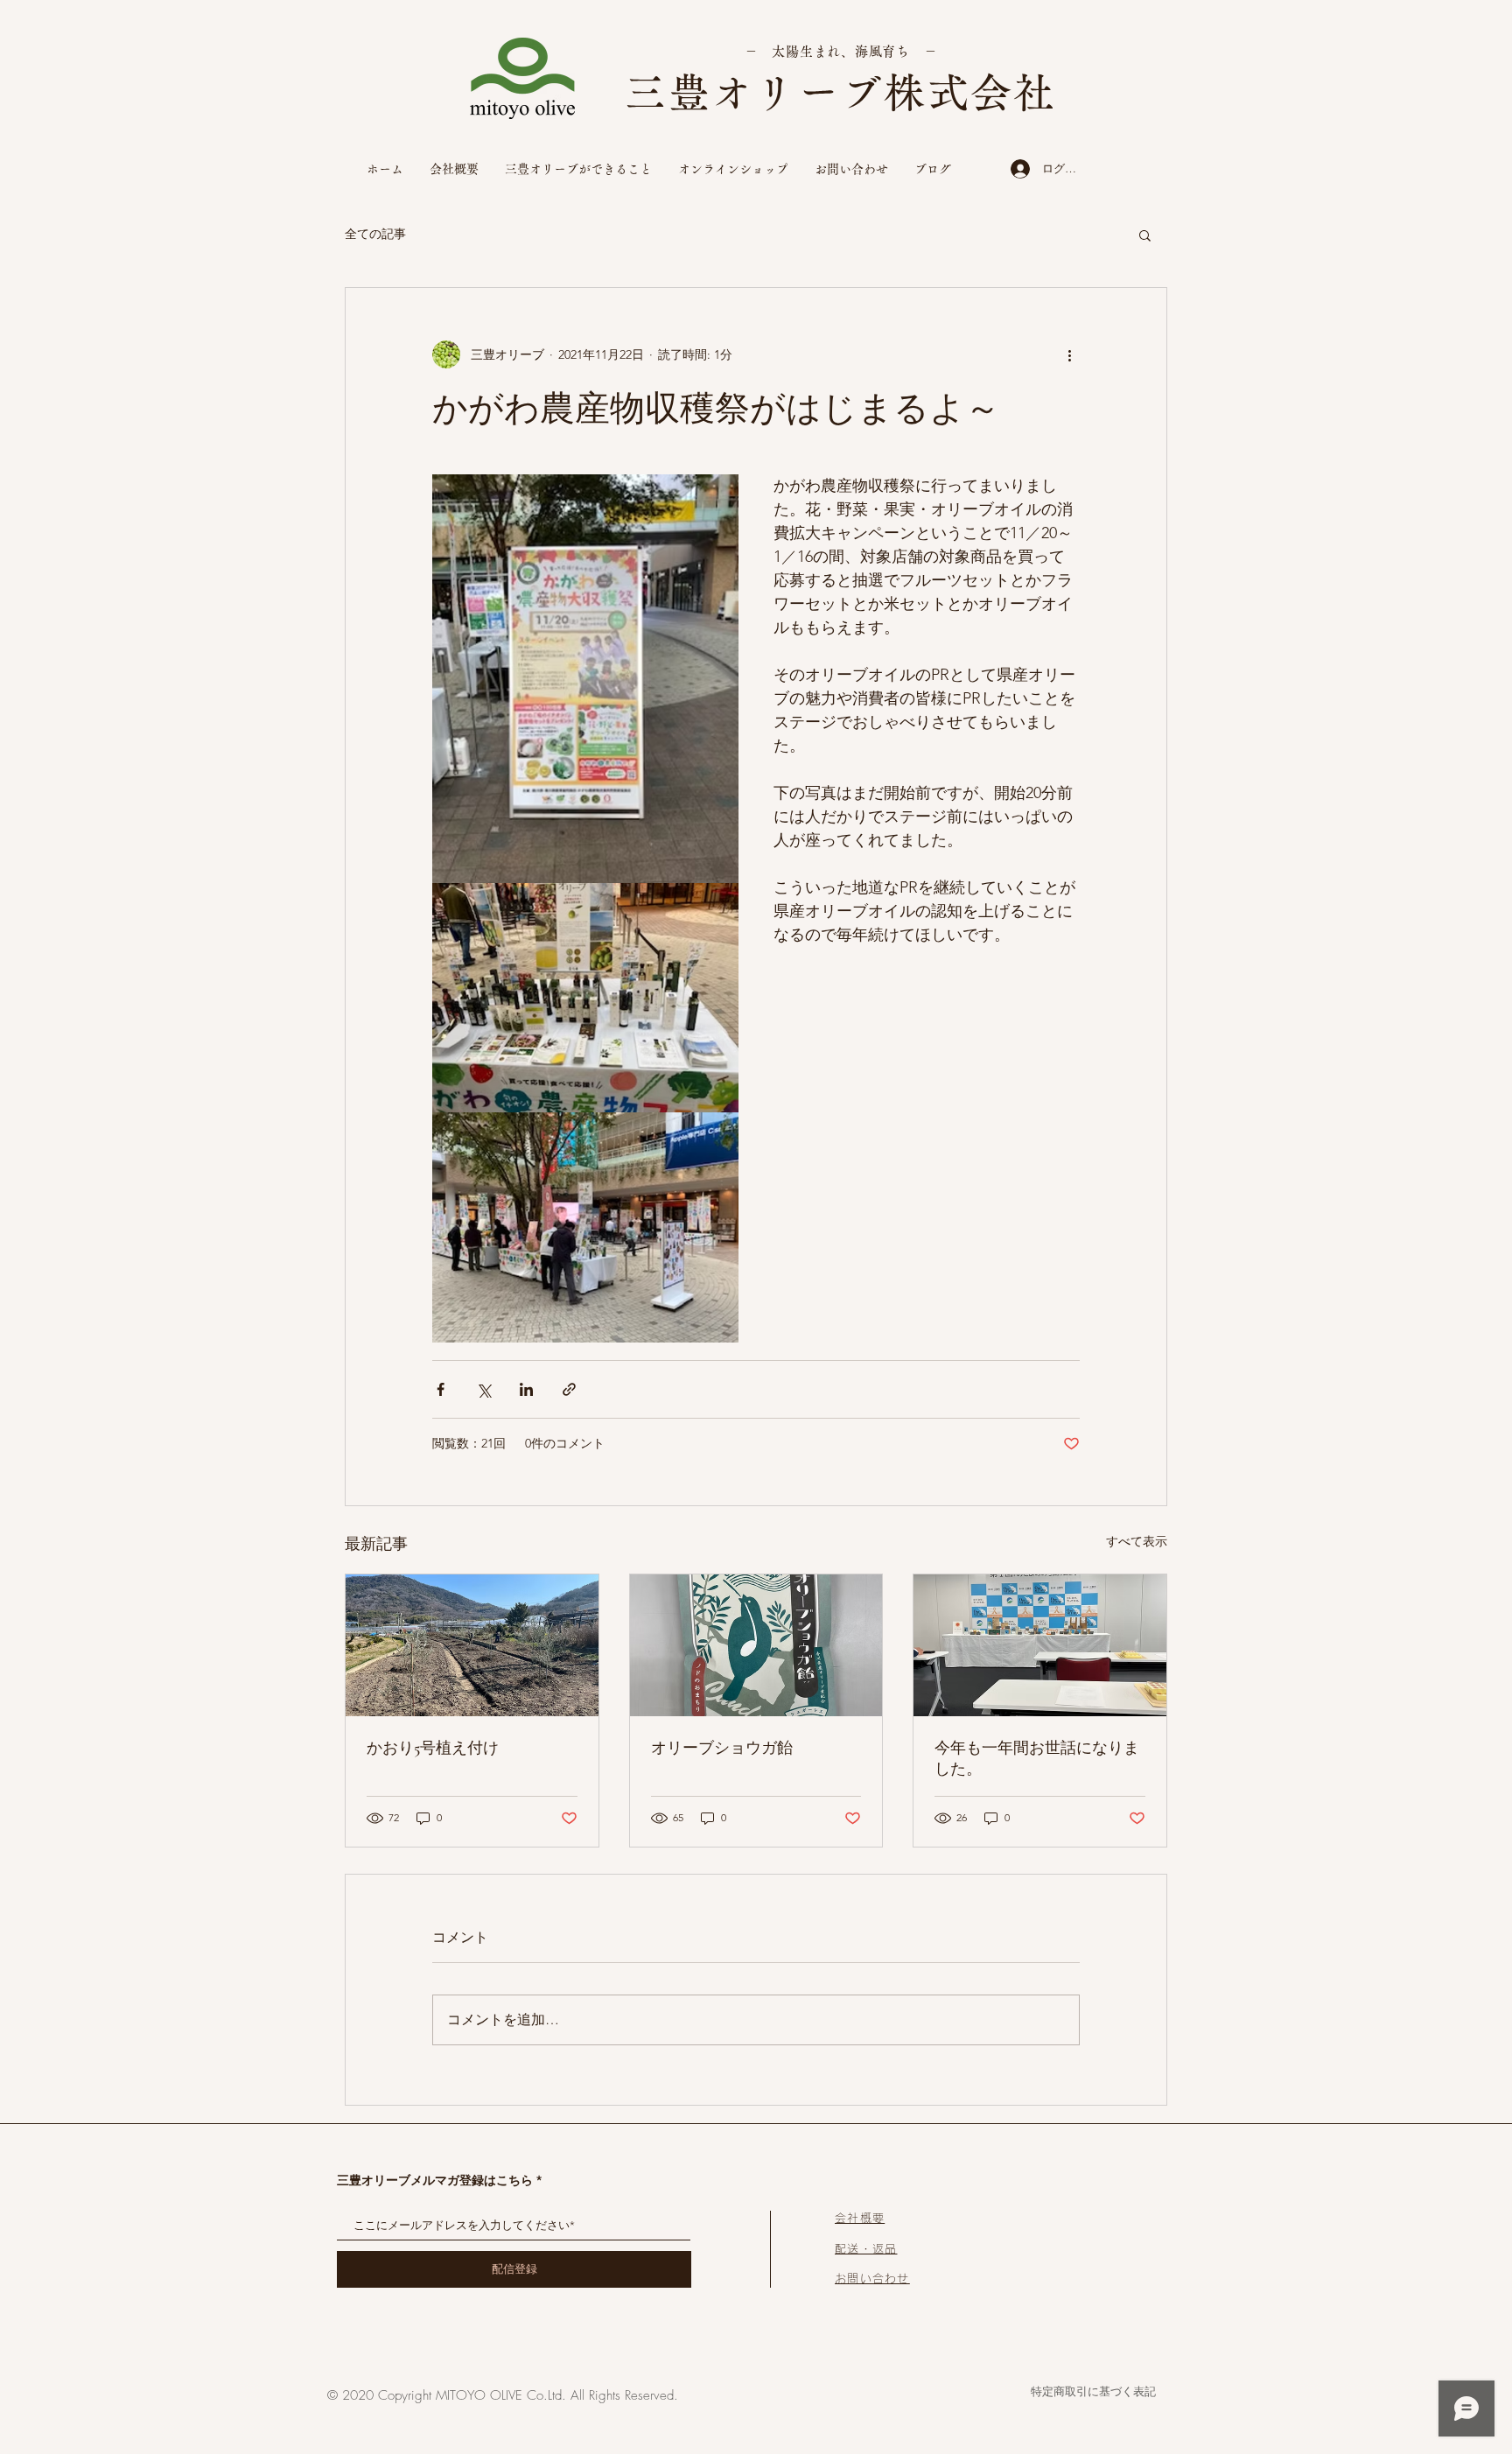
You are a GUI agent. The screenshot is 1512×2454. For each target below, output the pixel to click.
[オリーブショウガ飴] (756, 1645)
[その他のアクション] (1069, 354)
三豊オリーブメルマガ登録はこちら (435, 2180)
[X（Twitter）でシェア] (483, 1389)
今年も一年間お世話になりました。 (1037, 1758)
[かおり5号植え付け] (472, 1645)
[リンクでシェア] (569, 1389)
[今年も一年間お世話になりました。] (1040, 1645)
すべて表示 (1137, 1541)
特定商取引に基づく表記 (1093, 2391)
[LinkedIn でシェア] (526, 1389)
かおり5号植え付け (433, 1748)
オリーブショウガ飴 (722, 1748)
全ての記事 (375, 234)
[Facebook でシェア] (441, 1389)
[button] (1145, 235)
